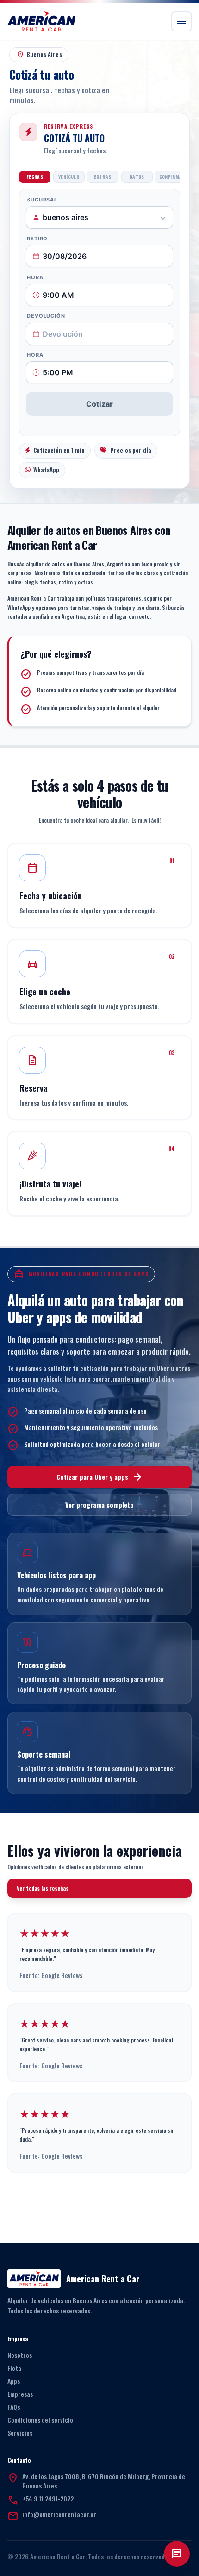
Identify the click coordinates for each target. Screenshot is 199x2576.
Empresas (20, 2394)
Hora (35, 277)
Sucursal (42, 200)
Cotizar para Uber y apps (100, 1477)
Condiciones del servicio (40, 2420)
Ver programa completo (99, 1505)
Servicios (20, 2433)
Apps (14, 2381)
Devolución (46, 316)
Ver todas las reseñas (43, 1888)
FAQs (14, 2407)
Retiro (37, 239)
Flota (14, 2368)
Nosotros (20, 2355)
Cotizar (99, 404)
